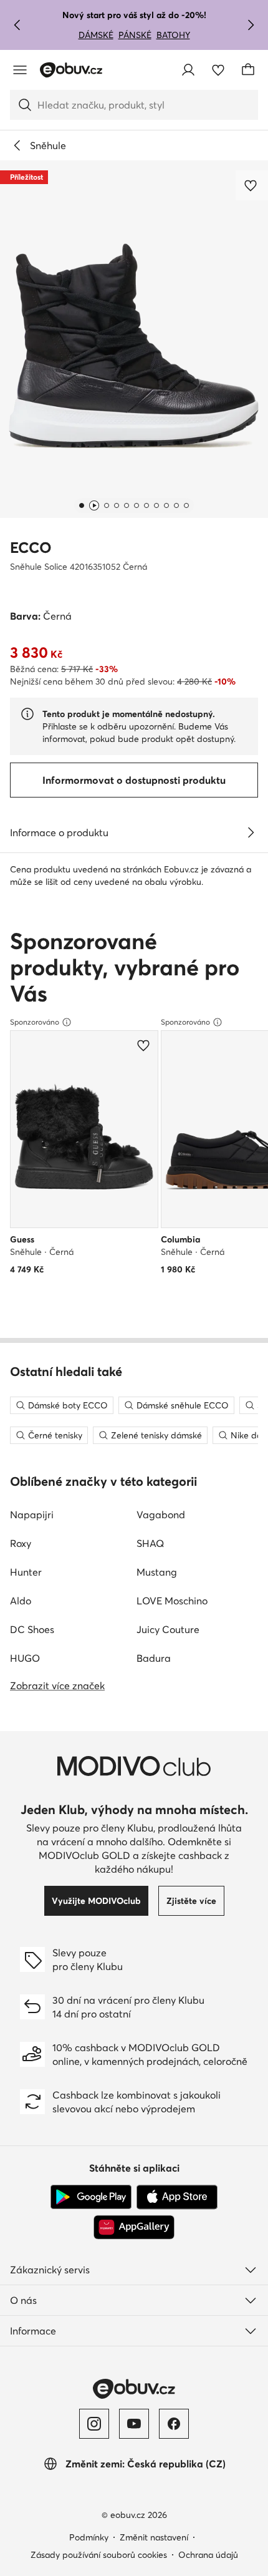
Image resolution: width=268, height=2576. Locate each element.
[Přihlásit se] (188, 70)
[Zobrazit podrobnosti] (251, 832)
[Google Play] (91, 2197)
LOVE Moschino (172, 1601)
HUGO (25, 1658)
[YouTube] (134, 2424)
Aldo (21, 1601)
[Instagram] (94, 2424)
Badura (154, 1658)
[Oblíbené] (218, 70)
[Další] (251, 25)
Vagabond (161, 1515)
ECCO (31, 548)
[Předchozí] (17, 25)
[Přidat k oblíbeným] (252, 185)
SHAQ (150, 1543)
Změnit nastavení (154, 2537)
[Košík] (248, 70)
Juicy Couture (168, 1629)
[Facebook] (174, 2424)
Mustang (157, 1572)
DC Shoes (32, 1629)
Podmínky (89, 2537)
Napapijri (32, 1515)
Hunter (26, 1572)
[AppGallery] (134, 2227)
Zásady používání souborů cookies (99, 2555)
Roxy (21, 1543)
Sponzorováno (35, 1022)
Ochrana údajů (208, 2555)
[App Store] (177, 2197)
